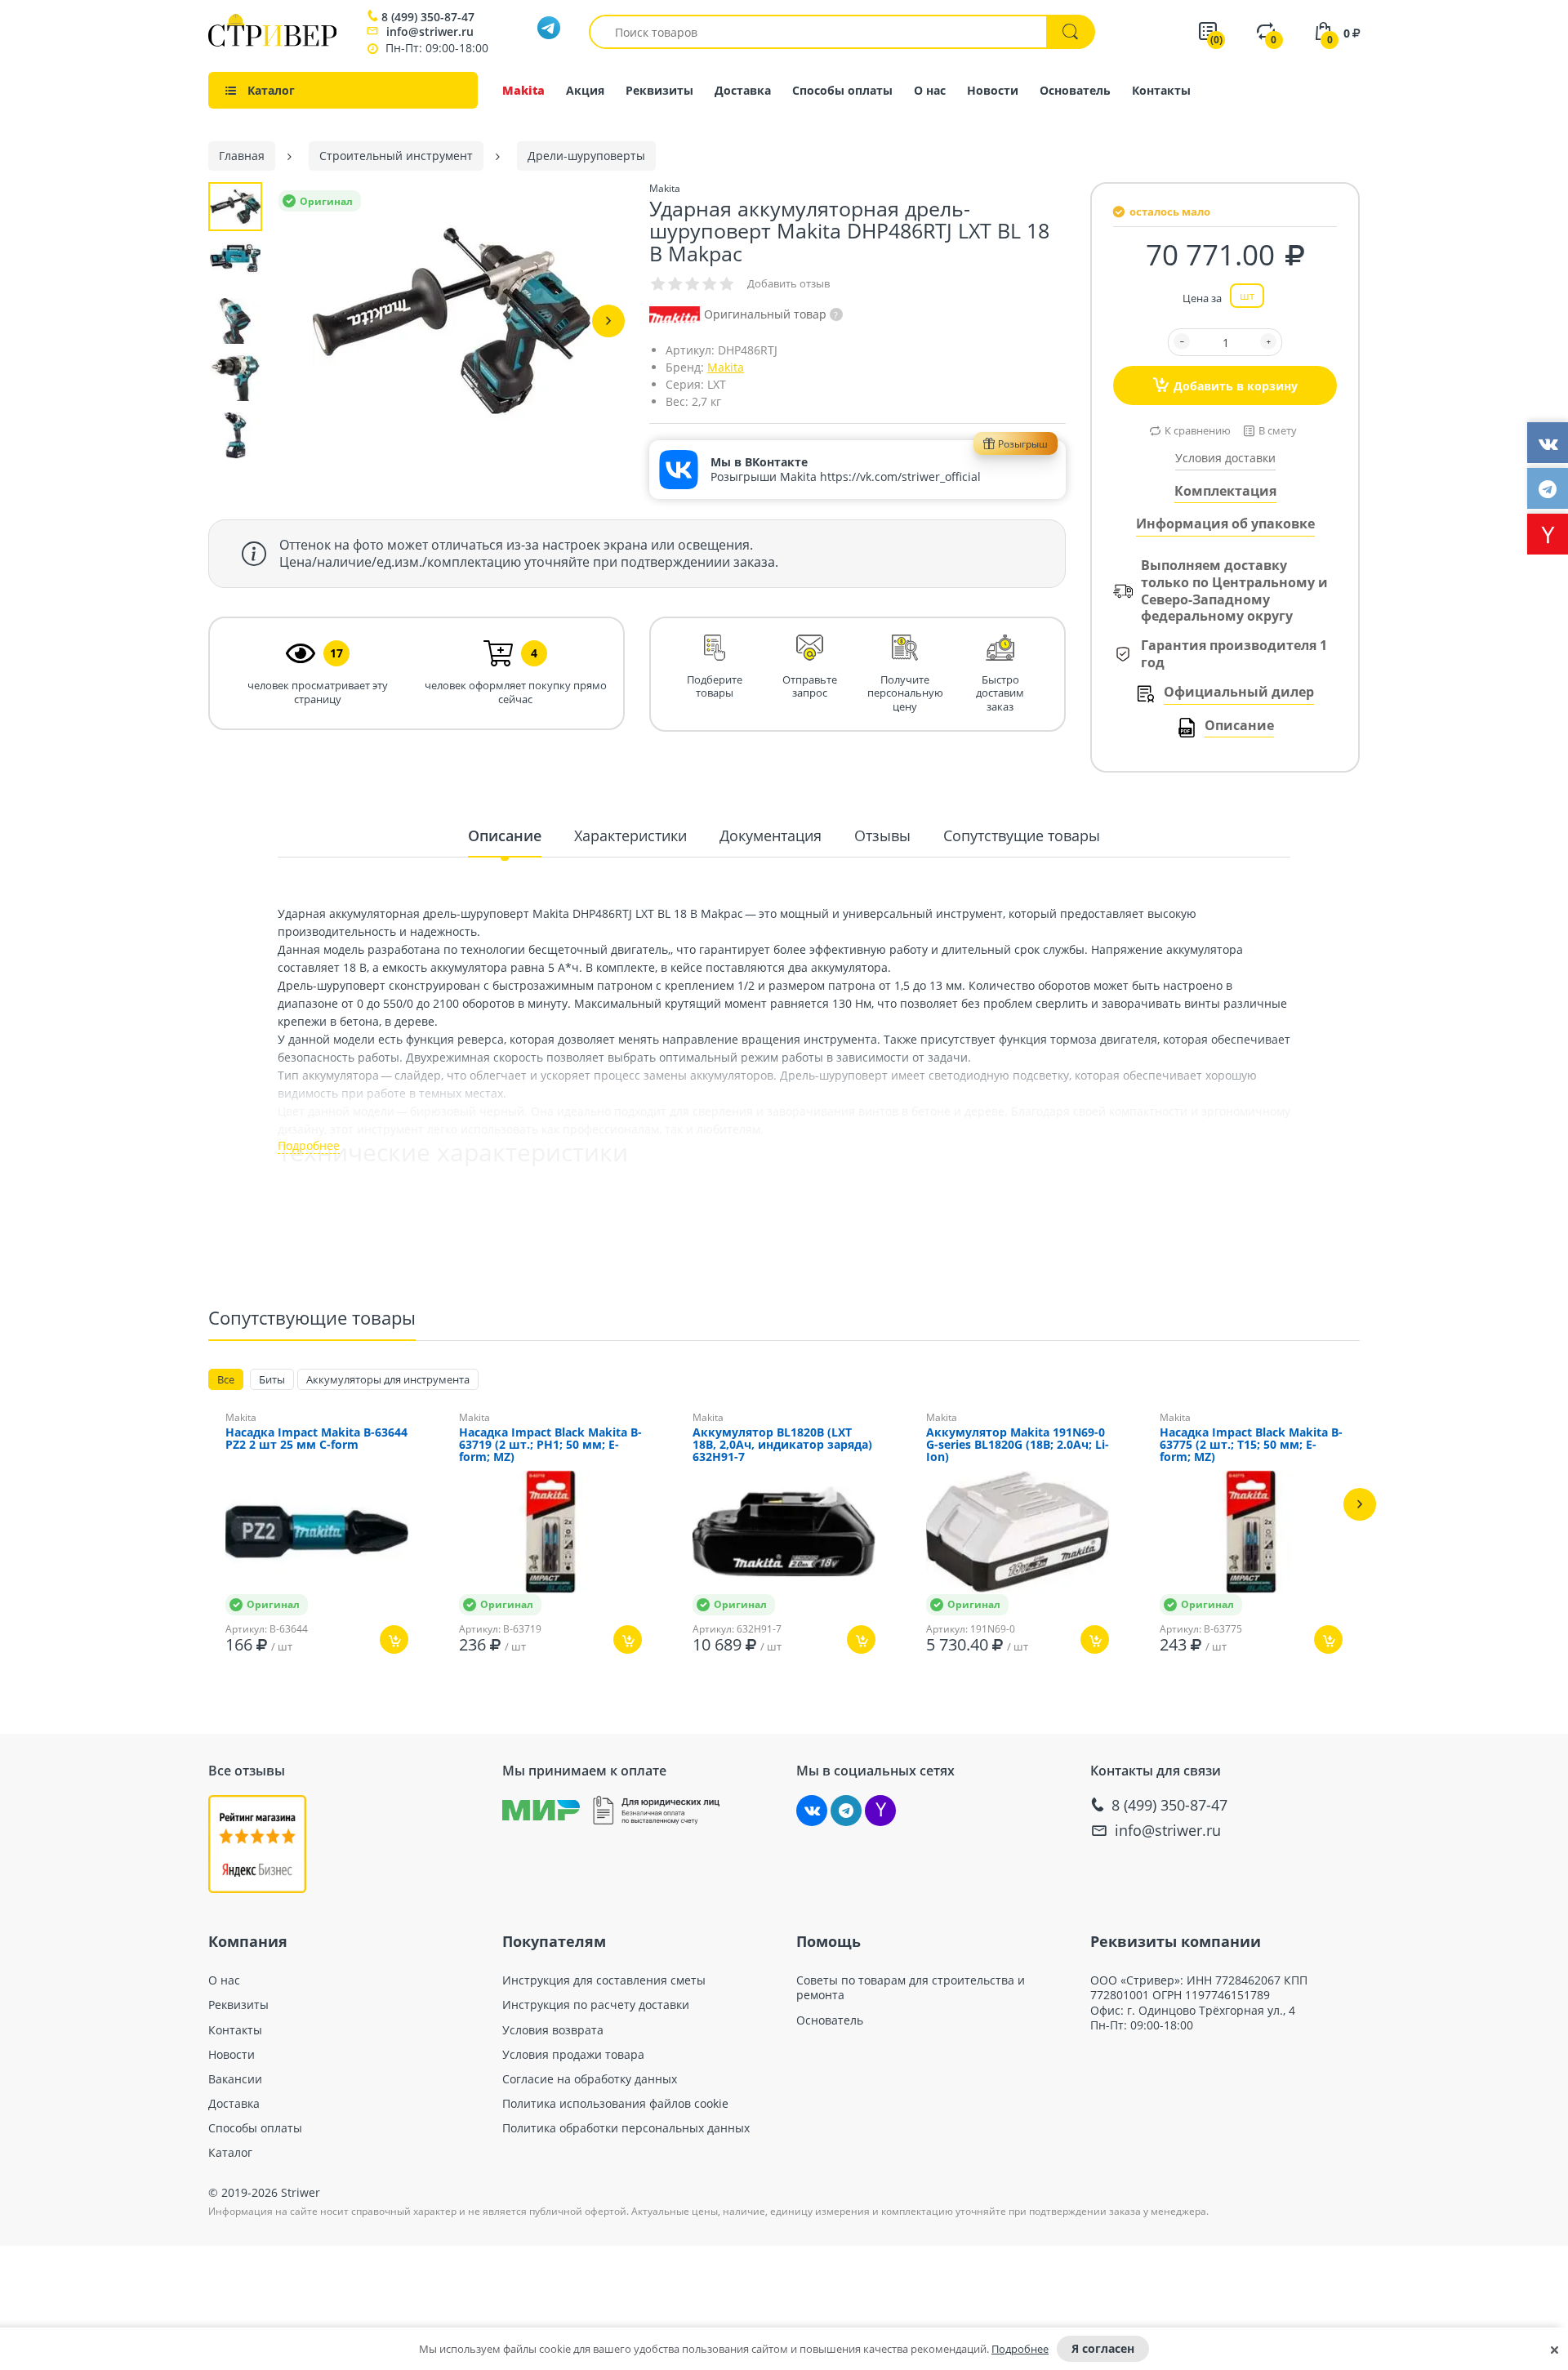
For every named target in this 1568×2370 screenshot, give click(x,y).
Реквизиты (659, 90)
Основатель (1075, 90)
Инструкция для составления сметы (604, 1980)
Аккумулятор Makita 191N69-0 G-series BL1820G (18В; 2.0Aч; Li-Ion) (1018, 1445)
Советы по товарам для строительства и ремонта (911, 1988)
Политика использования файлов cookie (615, 2104)
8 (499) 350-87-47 (428, 17)
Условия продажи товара (573, 2055)
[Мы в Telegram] (846, 1811)
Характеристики (630, 835)
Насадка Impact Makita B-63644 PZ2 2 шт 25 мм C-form (316, 1439)
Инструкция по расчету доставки (596, 2005)
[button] (608, 321)
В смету (1278, 430)
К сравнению (1198, 430)
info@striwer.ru (430, 31)
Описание (1239, 726)
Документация (771, 835)
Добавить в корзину (1236, 386)
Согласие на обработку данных (590, 2079)
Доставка (743, 90)
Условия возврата (553, 2030)
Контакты (1161, 90)
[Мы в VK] (812, 1811)
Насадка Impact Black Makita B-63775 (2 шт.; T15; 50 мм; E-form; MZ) (1251, 1445)
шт (1247, 296)
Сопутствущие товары (1022, 835)
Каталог (230, 2153)
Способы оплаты (842, 90)
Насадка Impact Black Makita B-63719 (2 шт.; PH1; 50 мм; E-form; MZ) (550, 1445)
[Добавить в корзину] (394, 1639)
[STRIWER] (272, 42)
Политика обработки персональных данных (626, 2128)
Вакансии (235, 2079)
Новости (993, 90)
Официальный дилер (1239, 692)
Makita (523, 90)
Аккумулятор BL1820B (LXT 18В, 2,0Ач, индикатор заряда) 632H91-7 (782, 1445)
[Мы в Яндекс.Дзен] (880, 1811)
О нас (930, 90)
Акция (585, 90)
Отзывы (882, 835)
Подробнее (1020, 2349)
